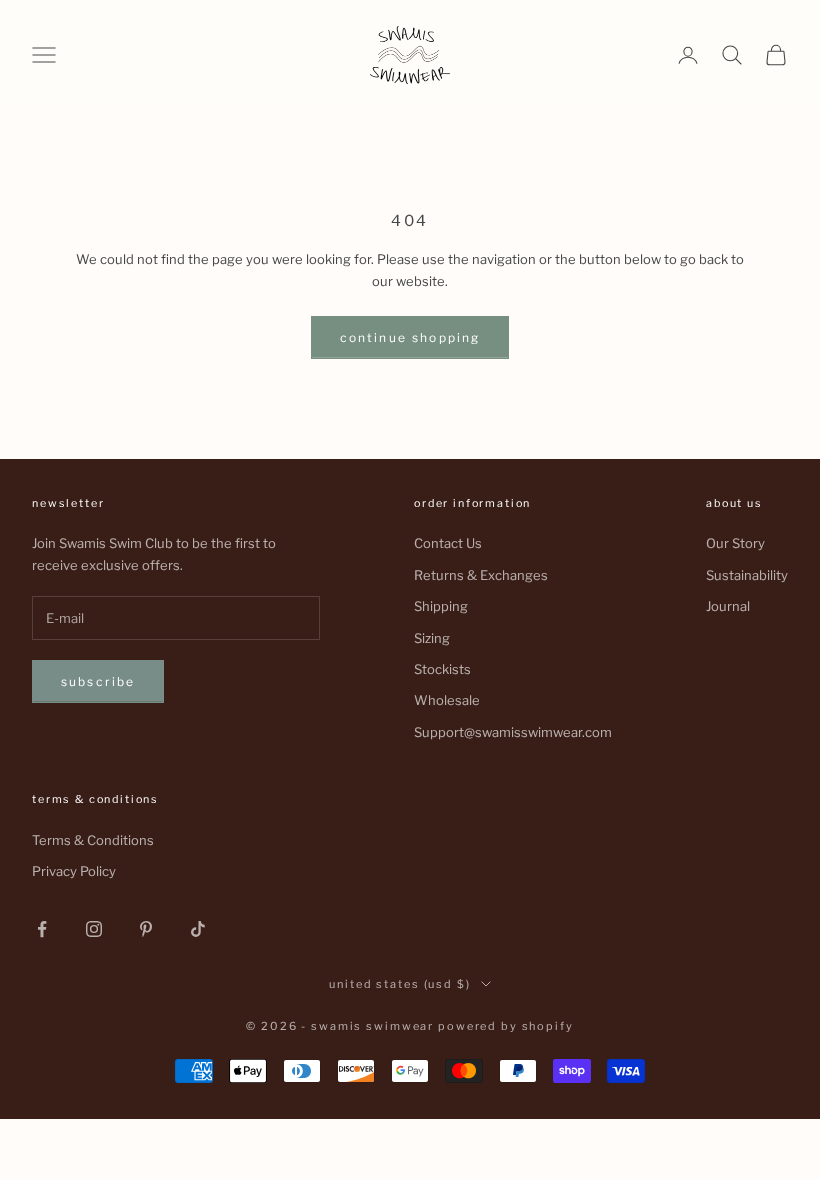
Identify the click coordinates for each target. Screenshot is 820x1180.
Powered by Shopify (506, 1026)
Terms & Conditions (93, 840)
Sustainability (747, 575)
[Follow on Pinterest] (146, 929)
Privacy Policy (74, 871)
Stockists (442, 669)
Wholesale (447, 700)
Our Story (735, 543)
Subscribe (98, 681)
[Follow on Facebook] (42, 929)
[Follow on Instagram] (94, 929)
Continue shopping (410, 337)
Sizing (432, 638)
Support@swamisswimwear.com (513, 732)
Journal (728, 606)
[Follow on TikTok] (198, 929)
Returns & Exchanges (481, 575)
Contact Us (448, 543)
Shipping (441, 606)
